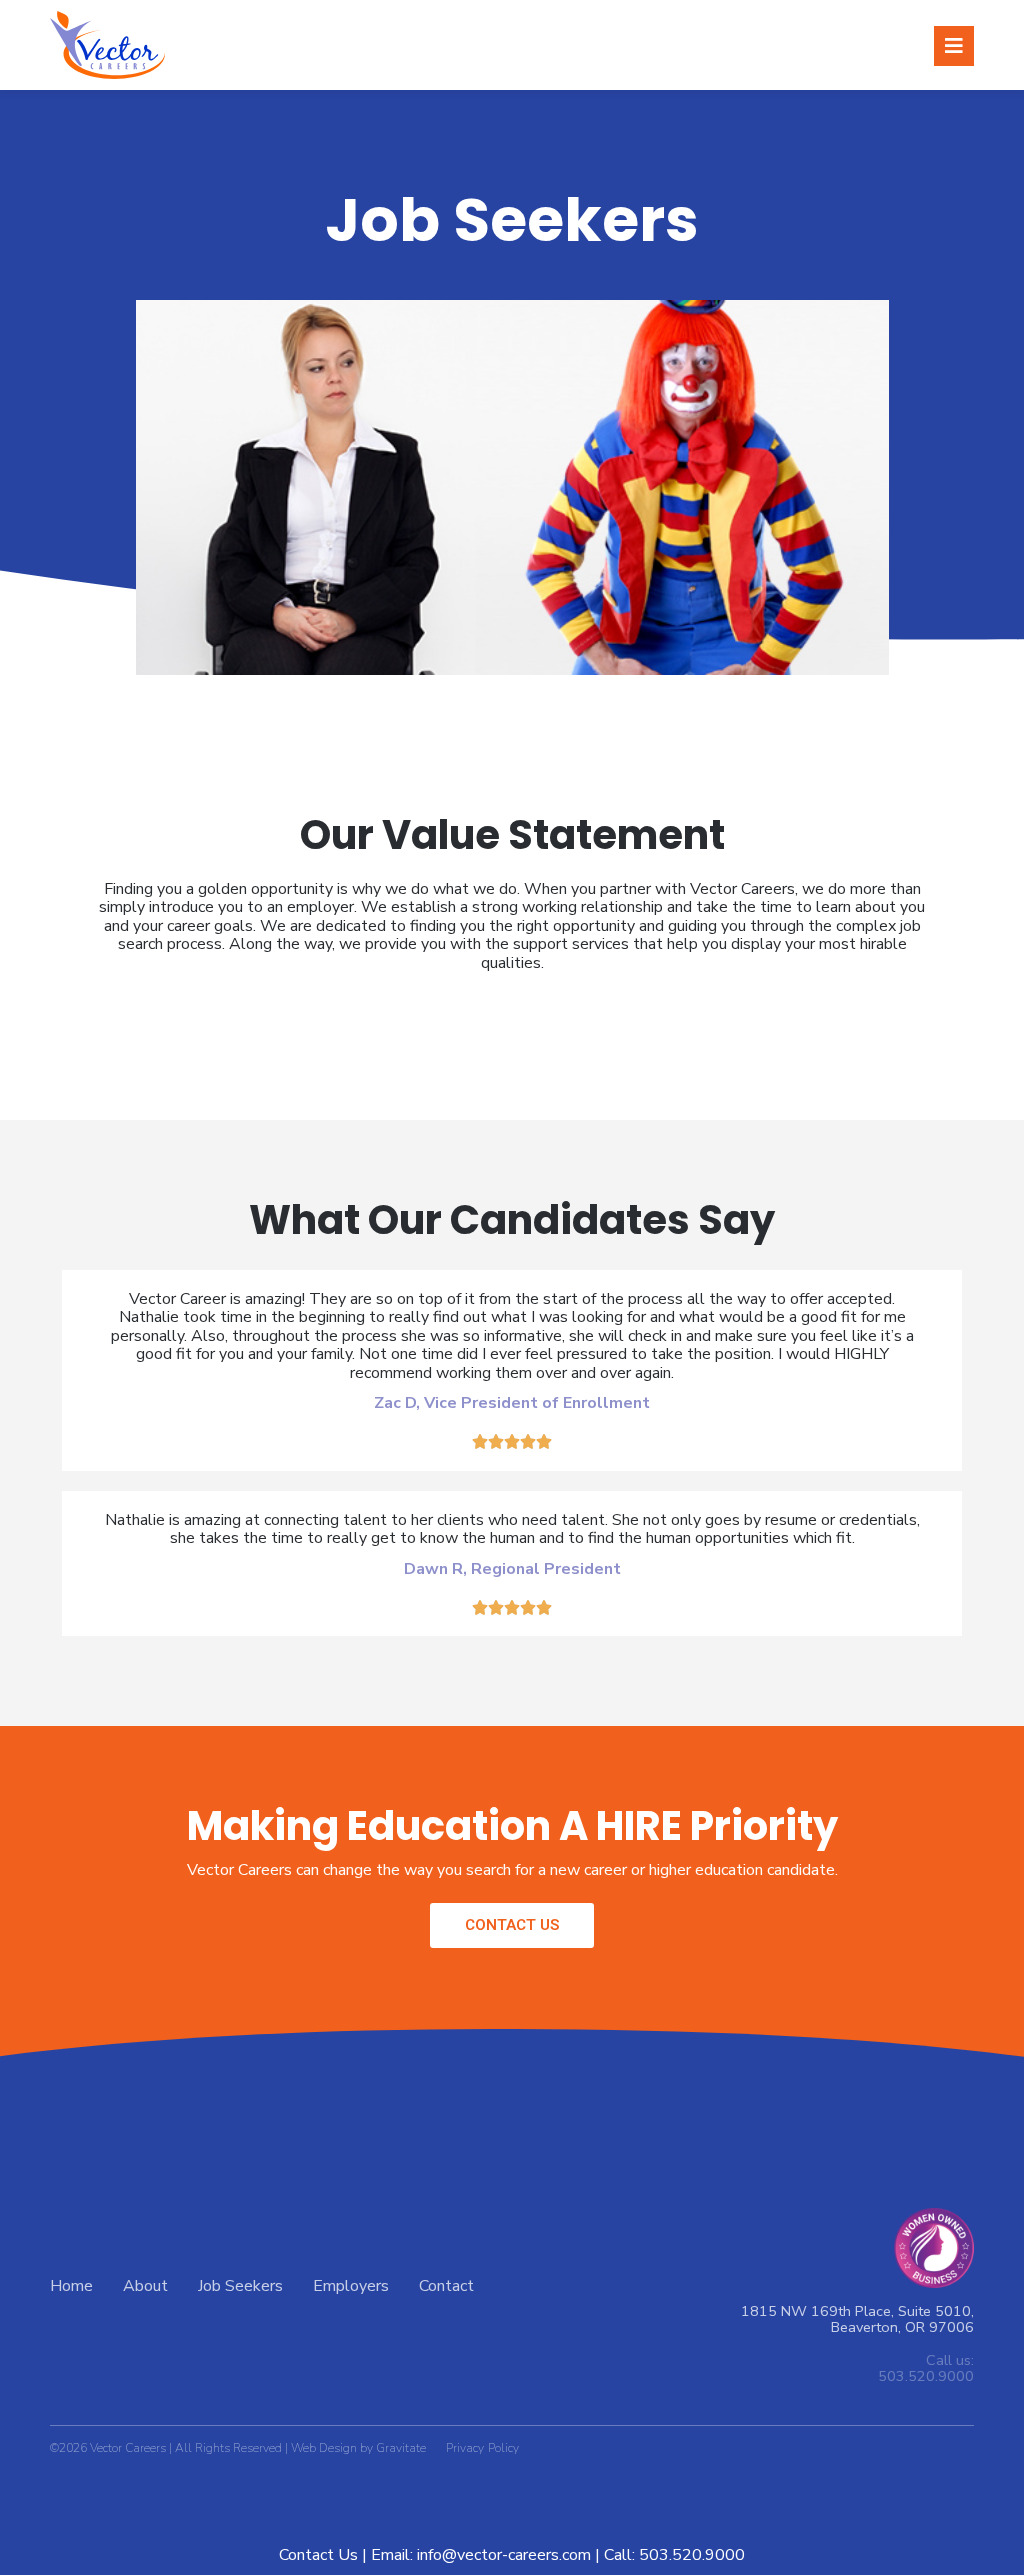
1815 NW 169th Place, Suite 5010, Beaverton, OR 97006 (857, 2319)
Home (71, 2286)
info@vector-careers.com (504, 2555)
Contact (446, 2286)
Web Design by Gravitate (358, 2448)
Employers (351, 2286)
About (145, 2286)
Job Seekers (240, 2286)
